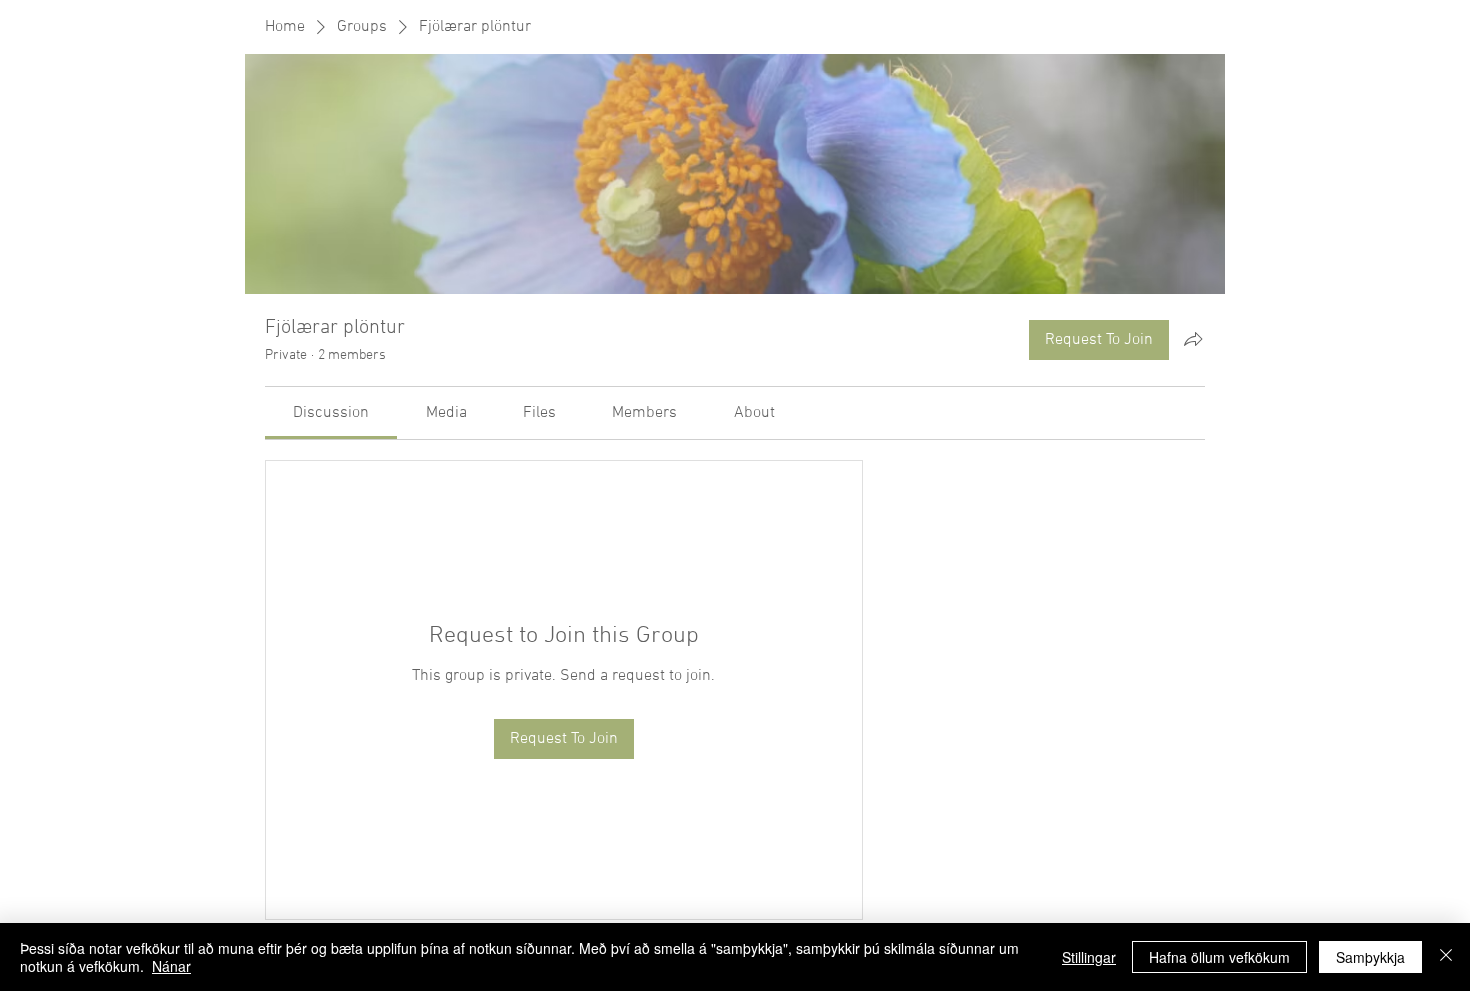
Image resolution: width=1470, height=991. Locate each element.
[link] (331, 413)
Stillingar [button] (1089, 957)
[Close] (1446, 957)
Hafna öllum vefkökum (1219, 957)
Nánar (171, 966)
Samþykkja (1370, 957)
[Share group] (1193, 339)
